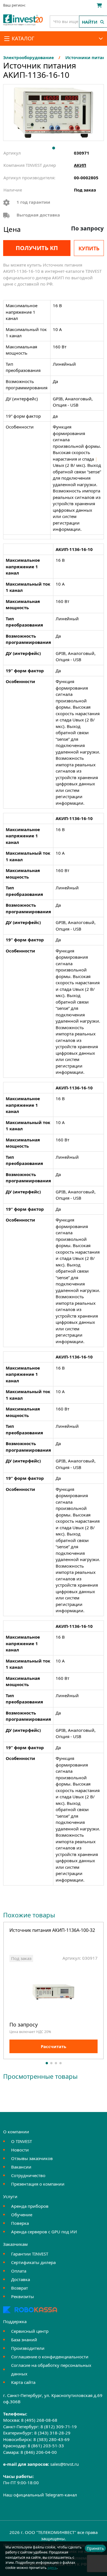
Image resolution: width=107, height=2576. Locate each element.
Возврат (20, 2288)
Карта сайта (23, 2382)
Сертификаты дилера (33, 2262)
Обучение (22, 2215)
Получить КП (37, 248)
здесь (52, 2568)
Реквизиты (23, 2296)
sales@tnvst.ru (64, 2464)
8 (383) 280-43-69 (52, 2439)
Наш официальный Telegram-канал (40, 2495)
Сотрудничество (28, 2175)
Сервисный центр (30, 2331)
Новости (20, 2150)
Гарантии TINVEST (30, 2254)
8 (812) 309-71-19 (59, 2427)
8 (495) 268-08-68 (39, 2420)
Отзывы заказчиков (32, 2158)
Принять (95, 2548)
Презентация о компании (38, 2184)
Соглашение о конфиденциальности (50, 2357)
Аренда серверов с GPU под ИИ (44, 2232)
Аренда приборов (30, 2206)
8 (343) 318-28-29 (52, 2433)
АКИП (80, 165)
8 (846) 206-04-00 (39, 2452)
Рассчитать (53, 2046)
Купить (89, 248)
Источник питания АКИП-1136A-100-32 (52, 1931)
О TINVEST (22, 2141)
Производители (28, 2348)
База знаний (24, 2340)
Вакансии (21, 2167)
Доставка (21, 2279)
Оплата (19, 2271)
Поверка (20, 2223)
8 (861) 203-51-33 (46, 2446)
